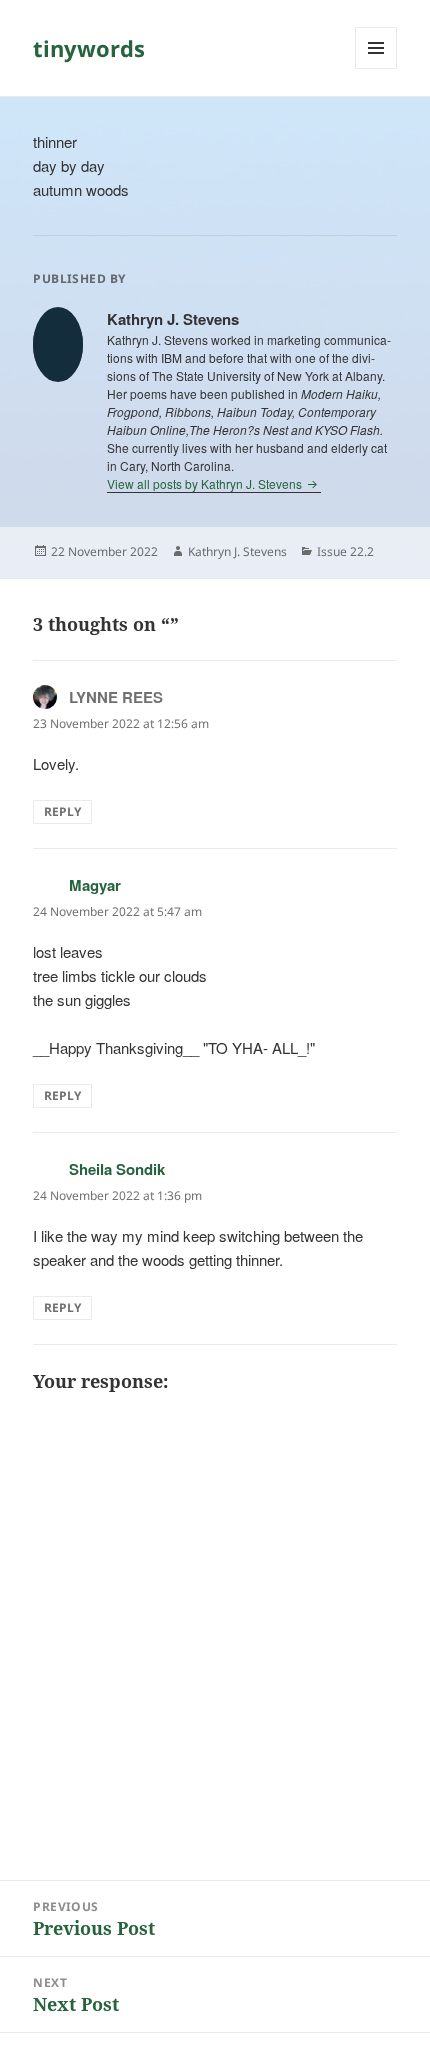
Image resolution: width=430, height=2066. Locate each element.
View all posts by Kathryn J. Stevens (206, 483)
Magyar (95, 885)
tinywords (89, 48)
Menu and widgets (376, 68)
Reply (62, 811)
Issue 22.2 (345, 551)
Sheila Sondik (117, 1169)
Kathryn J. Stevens (237, 551)
